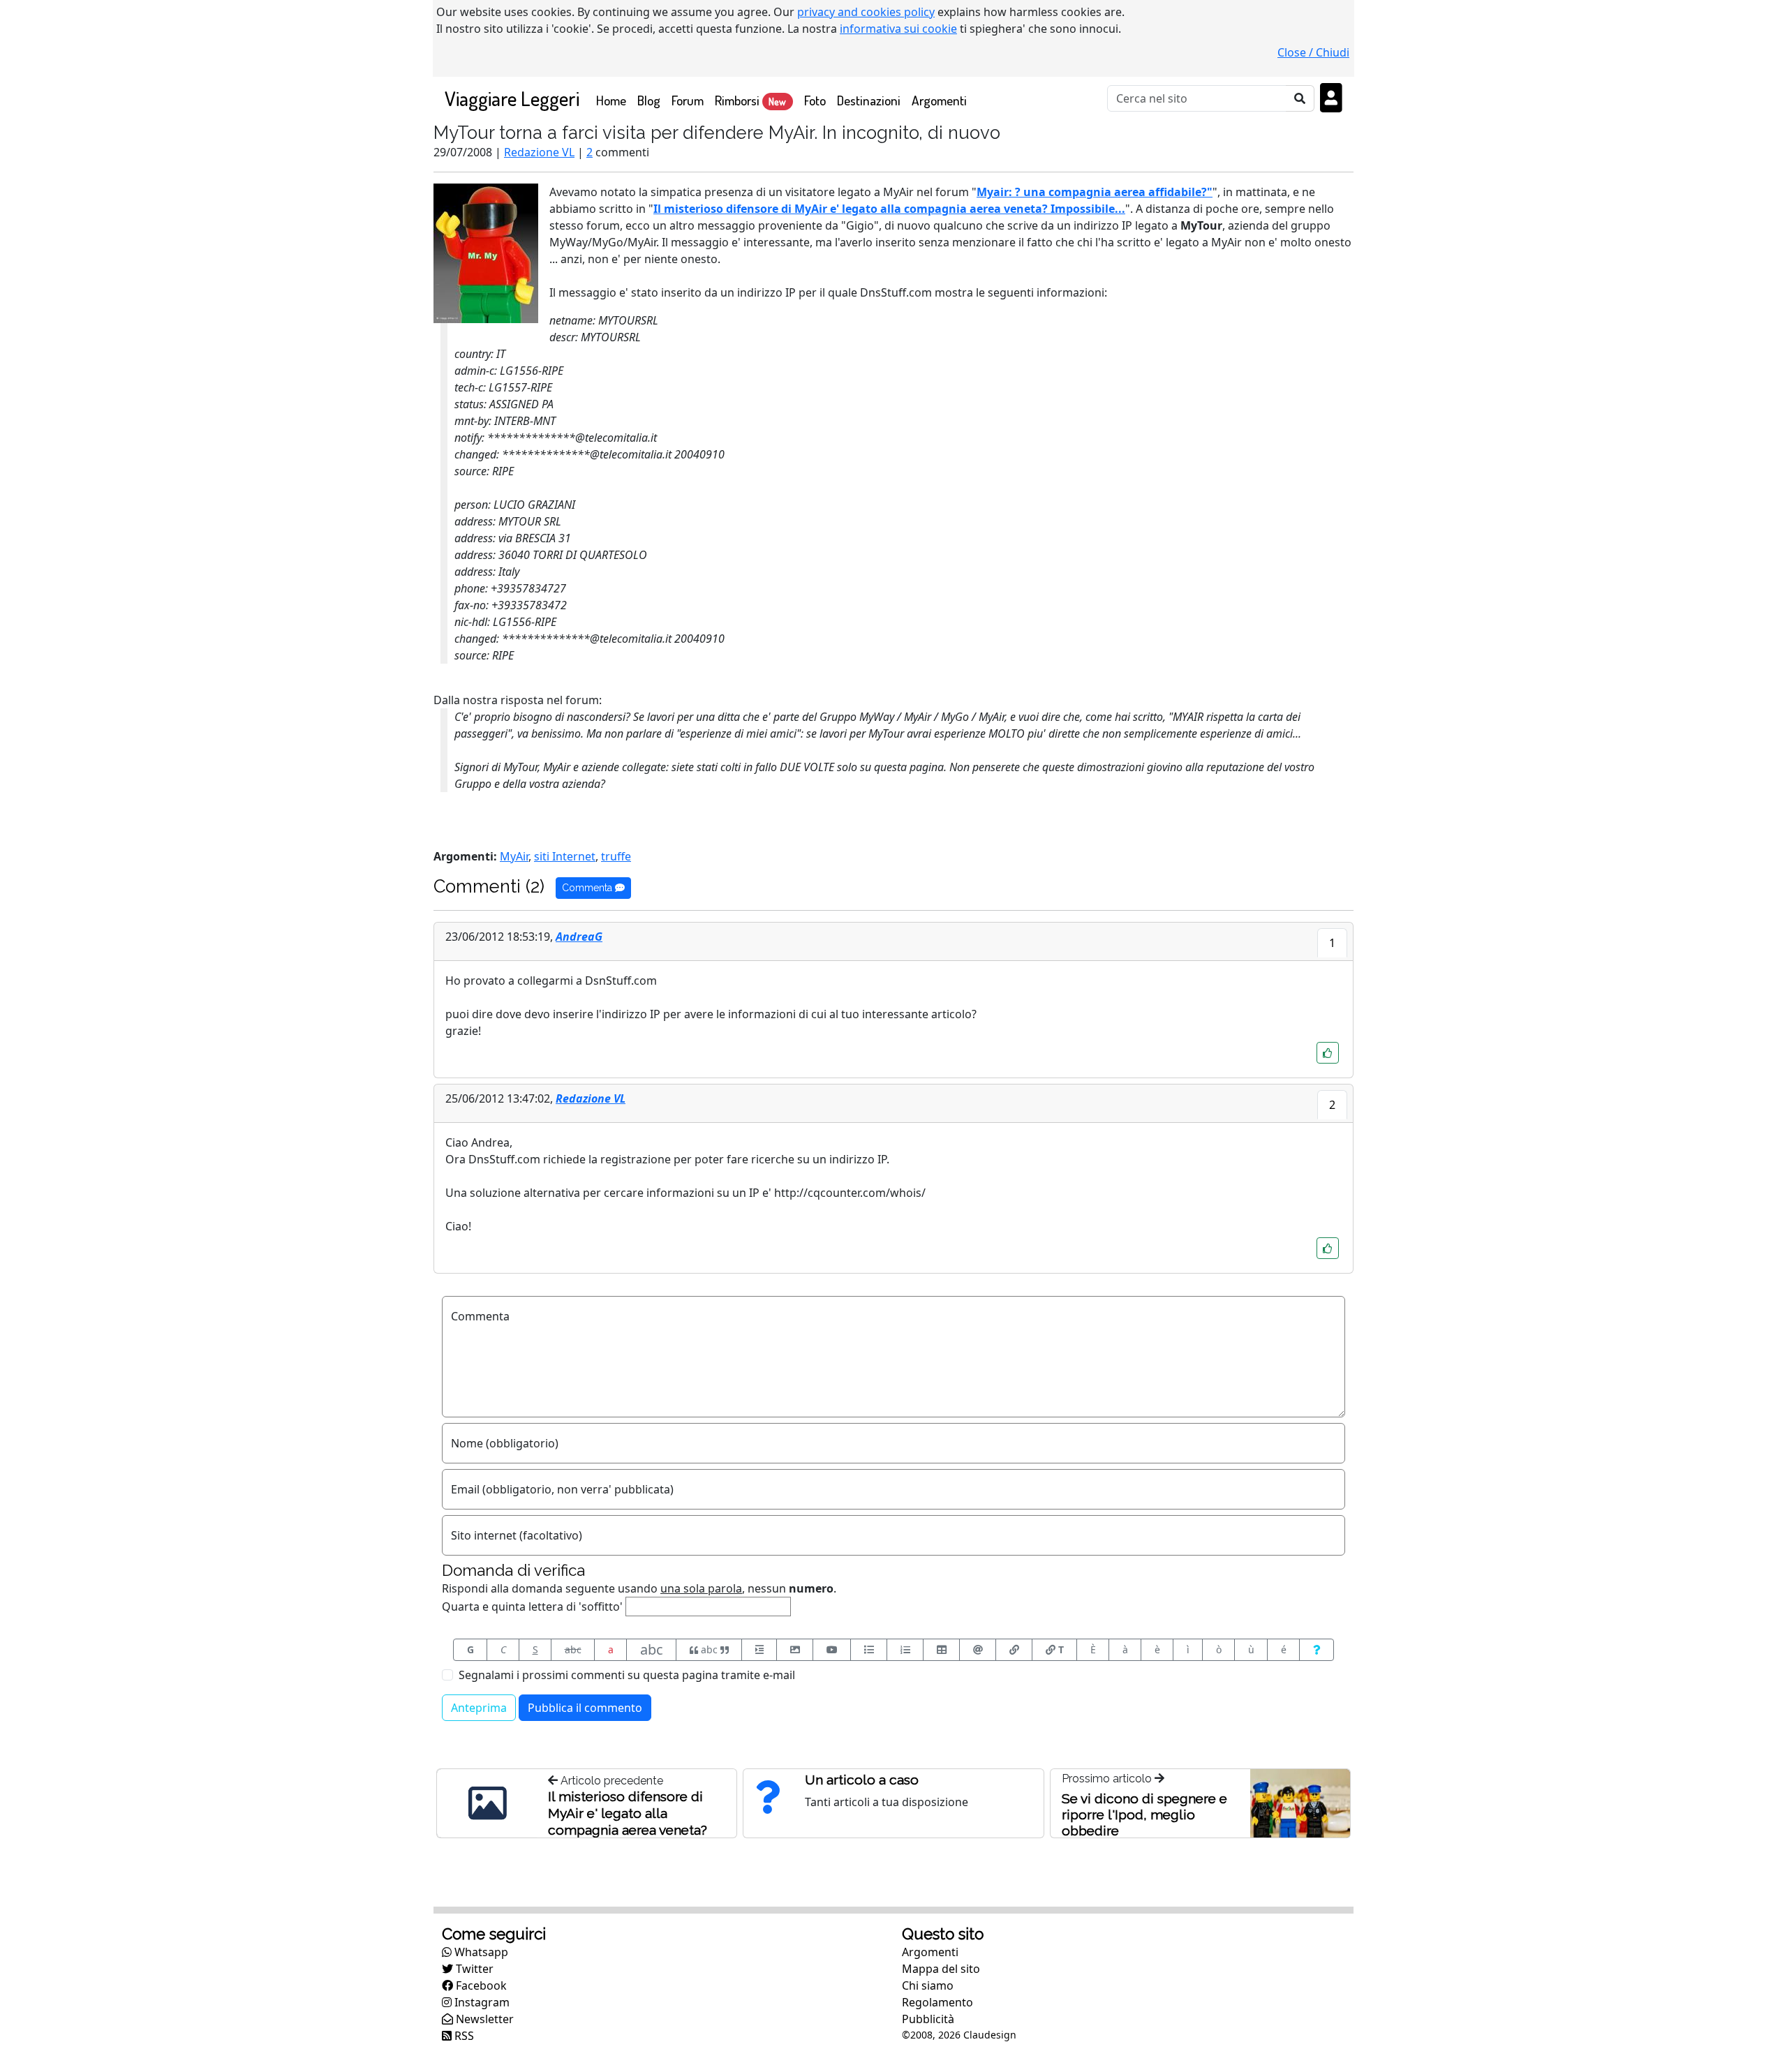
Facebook (480, 1985)
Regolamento (937, 2002)
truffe (616, 856)
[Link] (1014, 1650)
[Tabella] (941, 1650)
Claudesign (990, 2035)
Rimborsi (750, 100)
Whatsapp (480, 1952)
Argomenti (939, 100)
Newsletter (483, 2019)
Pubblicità (928, 2019)
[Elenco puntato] (869, 1650)
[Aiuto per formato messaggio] (1317, 1650)
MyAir (514, 856)
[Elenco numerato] (905, 1650)
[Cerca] (1300, 98)
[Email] (978, 1650)
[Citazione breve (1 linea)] (759, 1650)
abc (573, 1649)
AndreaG (579, 937)
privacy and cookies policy (866, 12)
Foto (815, 100)
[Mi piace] (1328, 1053)
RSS (463, 2036)
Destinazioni (869, 100)
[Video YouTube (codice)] (832, 1650)
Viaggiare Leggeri (512, 98)
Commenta (588, 888)
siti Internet (565, 856)
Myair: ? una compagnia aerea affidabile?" (1095, 192)
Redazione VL (539, 152)
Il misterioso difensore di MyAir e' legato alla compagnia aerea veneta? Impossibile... (889, 209)
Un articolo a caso (862, 1780)
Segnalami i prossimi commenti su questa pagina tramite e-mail (627, 1675)
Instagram (481, 2002)
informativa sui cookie (898, 29)
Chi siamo (928, 1985)
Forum (688, 100)
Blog (649, 100)
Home (614, 100)
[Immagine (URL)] (795, 1650)
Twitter (473, 1969)
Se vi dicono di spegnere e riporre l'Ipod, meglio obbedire (1144, 1814)
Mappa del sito (941, 1969)
